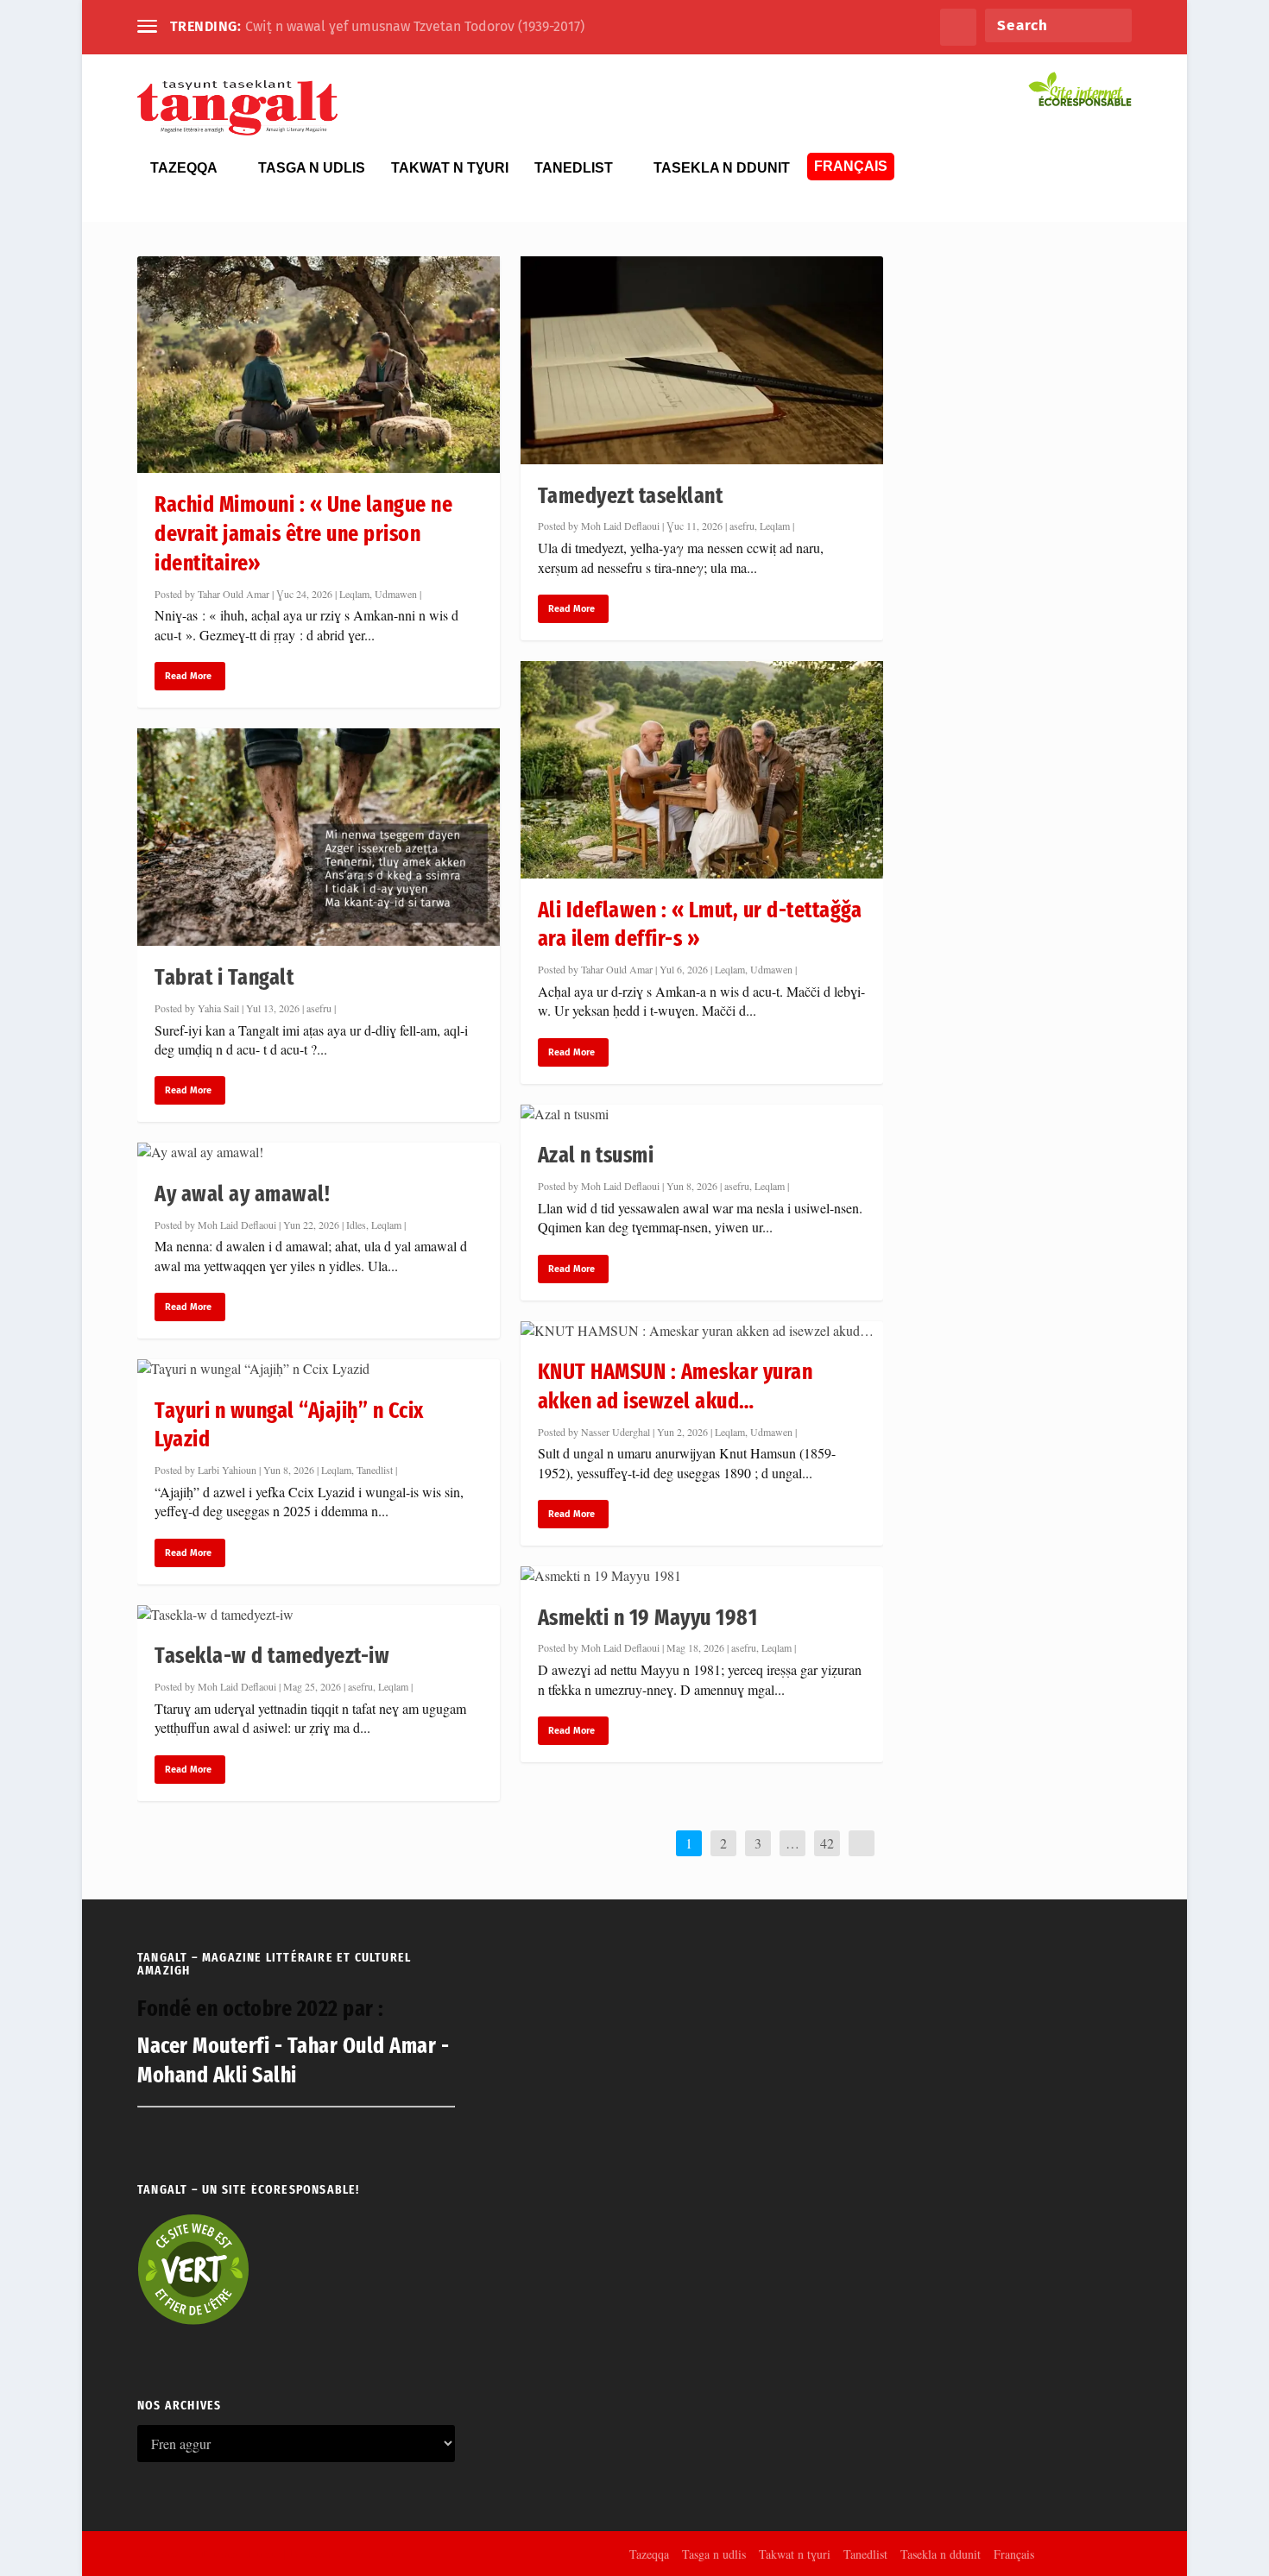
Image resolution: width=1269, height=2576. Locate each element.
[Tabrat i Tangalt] (319, 837)
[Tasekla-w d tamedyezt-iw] (319, 1615)
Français (851, 166)
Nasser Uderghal (616, 1432)
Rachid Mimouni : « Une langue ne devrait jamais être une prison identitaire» (303, 534)
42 (827, 1843)
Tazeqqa (184, 168)
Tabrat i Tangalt (224, 977)
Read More (188, 676)
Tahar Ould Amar (234, 594)
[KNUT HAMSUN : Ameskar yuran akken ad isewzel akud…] (702, 1331)
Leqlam (354, 594)
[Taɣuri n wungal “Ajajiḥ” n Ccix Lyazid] (319, 1369)
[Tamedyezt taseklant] (702, 360)
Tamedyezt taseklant (631, 496)
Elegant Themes (240, 2553)
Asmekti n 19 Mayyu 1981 (648, 1618)
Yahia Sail (218, 1008)
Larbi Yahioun (227, 1470)
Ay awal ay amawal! (242, 1194)
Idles (356, 1225)
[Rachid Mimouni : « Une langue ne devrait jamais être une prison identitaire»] (319, 365)
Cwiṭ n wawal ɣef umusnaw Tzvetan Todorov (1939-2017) (415, 26)
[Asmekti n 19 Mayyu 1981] (702, 1576)
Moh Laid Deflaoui (237, 1225)
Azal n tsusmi (596, 1155)
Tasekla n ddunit (722, 168)
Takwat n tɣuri (450, 168)
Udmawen (396, 594)
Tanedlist (574, 168)
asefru (319, 1008)
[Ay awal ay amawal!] (319, 1152)
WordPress (377, 2553)
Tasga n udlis (312, 168)
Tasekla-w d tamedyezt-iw (272, 1656)
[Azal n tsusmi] (702, 1114)
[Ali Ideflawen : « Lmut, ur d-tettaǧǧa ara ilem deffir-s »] (702, 770)
